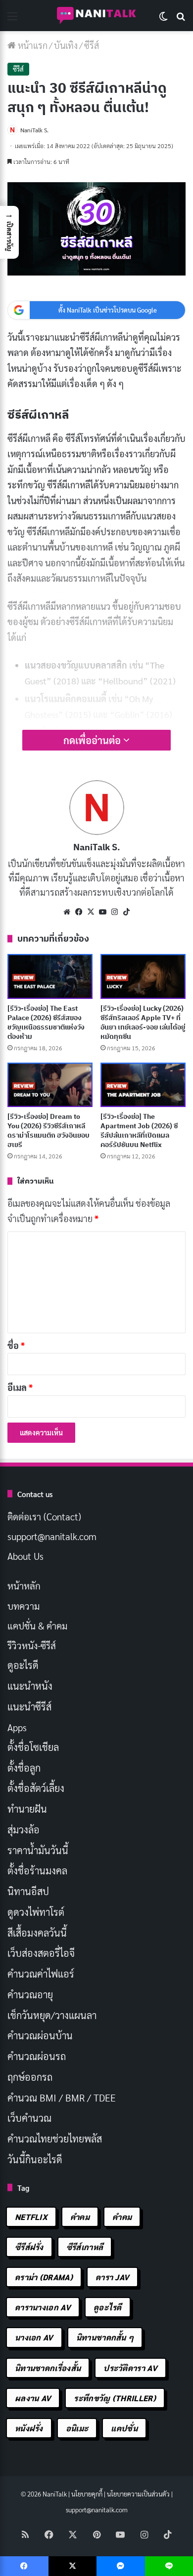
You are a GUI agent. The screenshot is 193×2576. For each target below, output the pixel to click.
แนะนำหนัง (30, 1686)
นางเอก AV (34, 2337)
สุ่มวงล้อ (24, 1829)
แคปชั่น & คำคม (37, 1625)
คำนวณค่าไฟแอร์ (41, 1974)
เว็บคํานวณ (29, 2118)
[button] (9, 232)
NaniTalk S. (34, 130)
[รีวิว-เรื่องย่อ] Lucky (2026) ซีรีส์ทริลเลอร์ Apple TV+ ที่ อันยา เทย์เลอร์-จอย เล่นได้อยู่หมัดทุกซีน (143, 1022)
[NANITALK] (96, 16)
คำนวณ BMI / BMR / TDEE (62, 2098)
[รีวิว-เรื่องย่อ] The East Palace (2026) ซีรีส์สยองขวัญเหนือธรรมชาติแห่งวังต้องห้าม (46, 1022)
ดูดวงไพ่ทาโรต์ (36, 1912)
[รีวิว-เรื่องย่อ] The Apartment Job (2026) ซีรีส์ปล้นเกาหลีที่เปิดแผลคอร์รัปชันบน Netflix (139, 1130)
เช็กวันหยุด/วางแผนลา (52, 2015)
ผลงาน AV (33, 2398)
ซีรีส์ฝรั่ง (29, 2247)
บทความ (24, 1606)
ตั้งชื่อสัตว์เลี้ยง (36, 1788)
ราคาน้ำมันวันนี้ (38, 1850)
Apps (17, 1727)
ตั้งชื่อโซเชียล (33, 1747)
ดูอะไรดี (23, 1665)
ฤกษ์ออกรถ (30, 2077)
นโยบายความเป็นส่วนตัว (138, 2494)
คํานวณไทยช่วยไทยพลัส (55, 2139)
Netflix (31, 2217)
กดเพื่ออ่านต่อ (93, 740)
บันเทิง (66, 45)
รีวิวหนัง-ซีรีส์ (32, 1645)
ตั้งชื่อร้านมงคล (37, 1870)
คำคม (80, 2217)
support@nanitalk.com (52, 1536)
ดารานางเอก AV (43, 2307)
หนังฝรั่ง (29, 2428)
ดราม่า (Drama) (44, 2277)
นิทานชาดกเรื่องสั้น (48, 2368)
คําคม (122, 2217)
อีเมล (20, 1387)
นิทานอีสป (28, 1891)
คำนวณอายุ (30, 1994)
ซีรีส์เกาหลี (85, 2247)
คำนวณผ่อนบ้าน (40, 2035)
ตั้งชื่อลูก (24, 1768)
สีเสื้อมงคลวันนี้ (37, 1933)
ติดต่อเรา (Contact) (44, 1516)
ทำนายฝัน (27, 1809)
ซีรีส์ (92, 45)
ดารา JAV (112, 2277)
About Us (25, 1556)
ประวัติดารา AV (130, 2368)
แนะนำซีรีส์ (29, 1706)
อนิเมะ (77, 2428)
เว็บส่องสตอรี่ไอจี (41, 1953)
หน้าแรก (32, 45)
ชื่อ (16, 1345)
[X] (91, 912)
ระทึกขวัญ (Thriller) (115, 2398)
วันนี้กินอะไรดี (35, 2159)
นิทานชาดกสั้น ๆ (105, 2337)
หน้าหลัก (24, 1585)
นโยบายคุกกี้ (87, 2494)
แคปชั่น (124, 2428)
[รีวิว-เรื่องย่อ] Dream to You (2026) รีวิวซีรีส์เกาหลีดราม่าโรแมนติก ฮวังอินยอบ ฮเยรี (48, 1130)
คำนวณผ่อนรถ (37, 2056)
